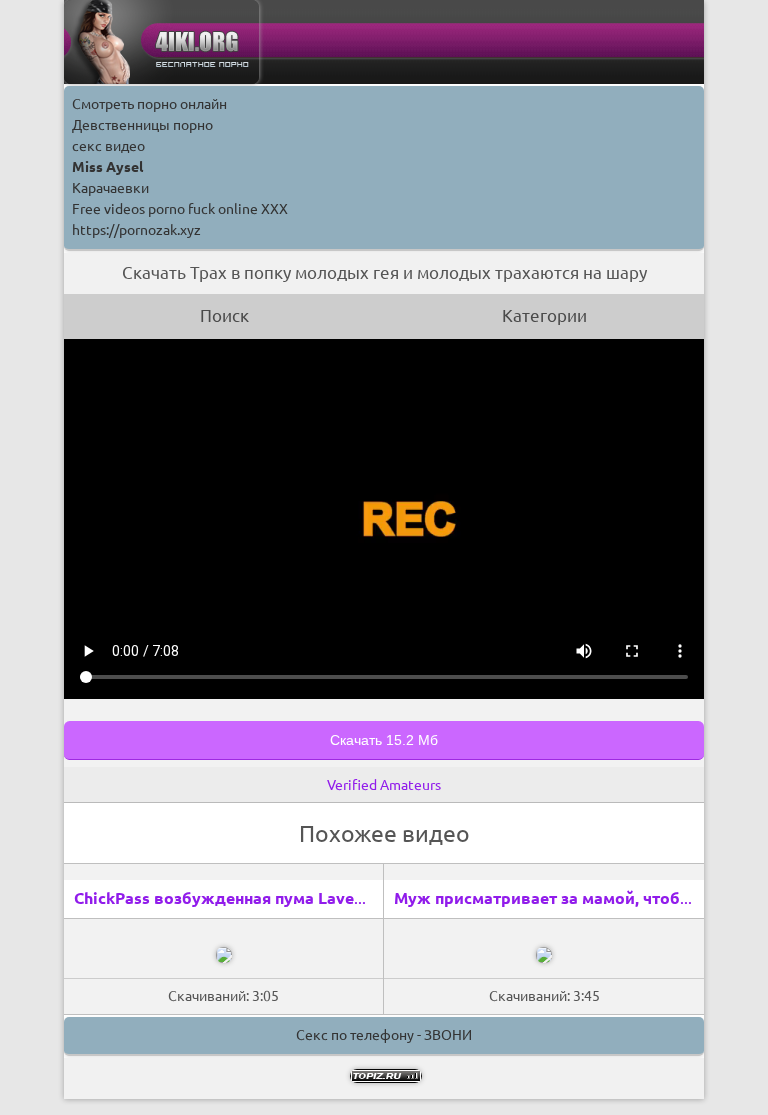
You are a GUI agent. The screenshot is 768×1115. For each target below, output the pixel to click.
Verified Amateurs (384, 785)
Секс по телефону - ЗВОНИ (384, 1035)
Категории (544, 315)
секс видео (108, 146)
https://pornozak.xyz (136, 230)
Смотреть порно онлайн (149, 104)
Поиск (224, 315)
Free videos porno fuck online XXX (180, 209)
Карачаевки (110, 188)
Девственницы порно (142, 125)
